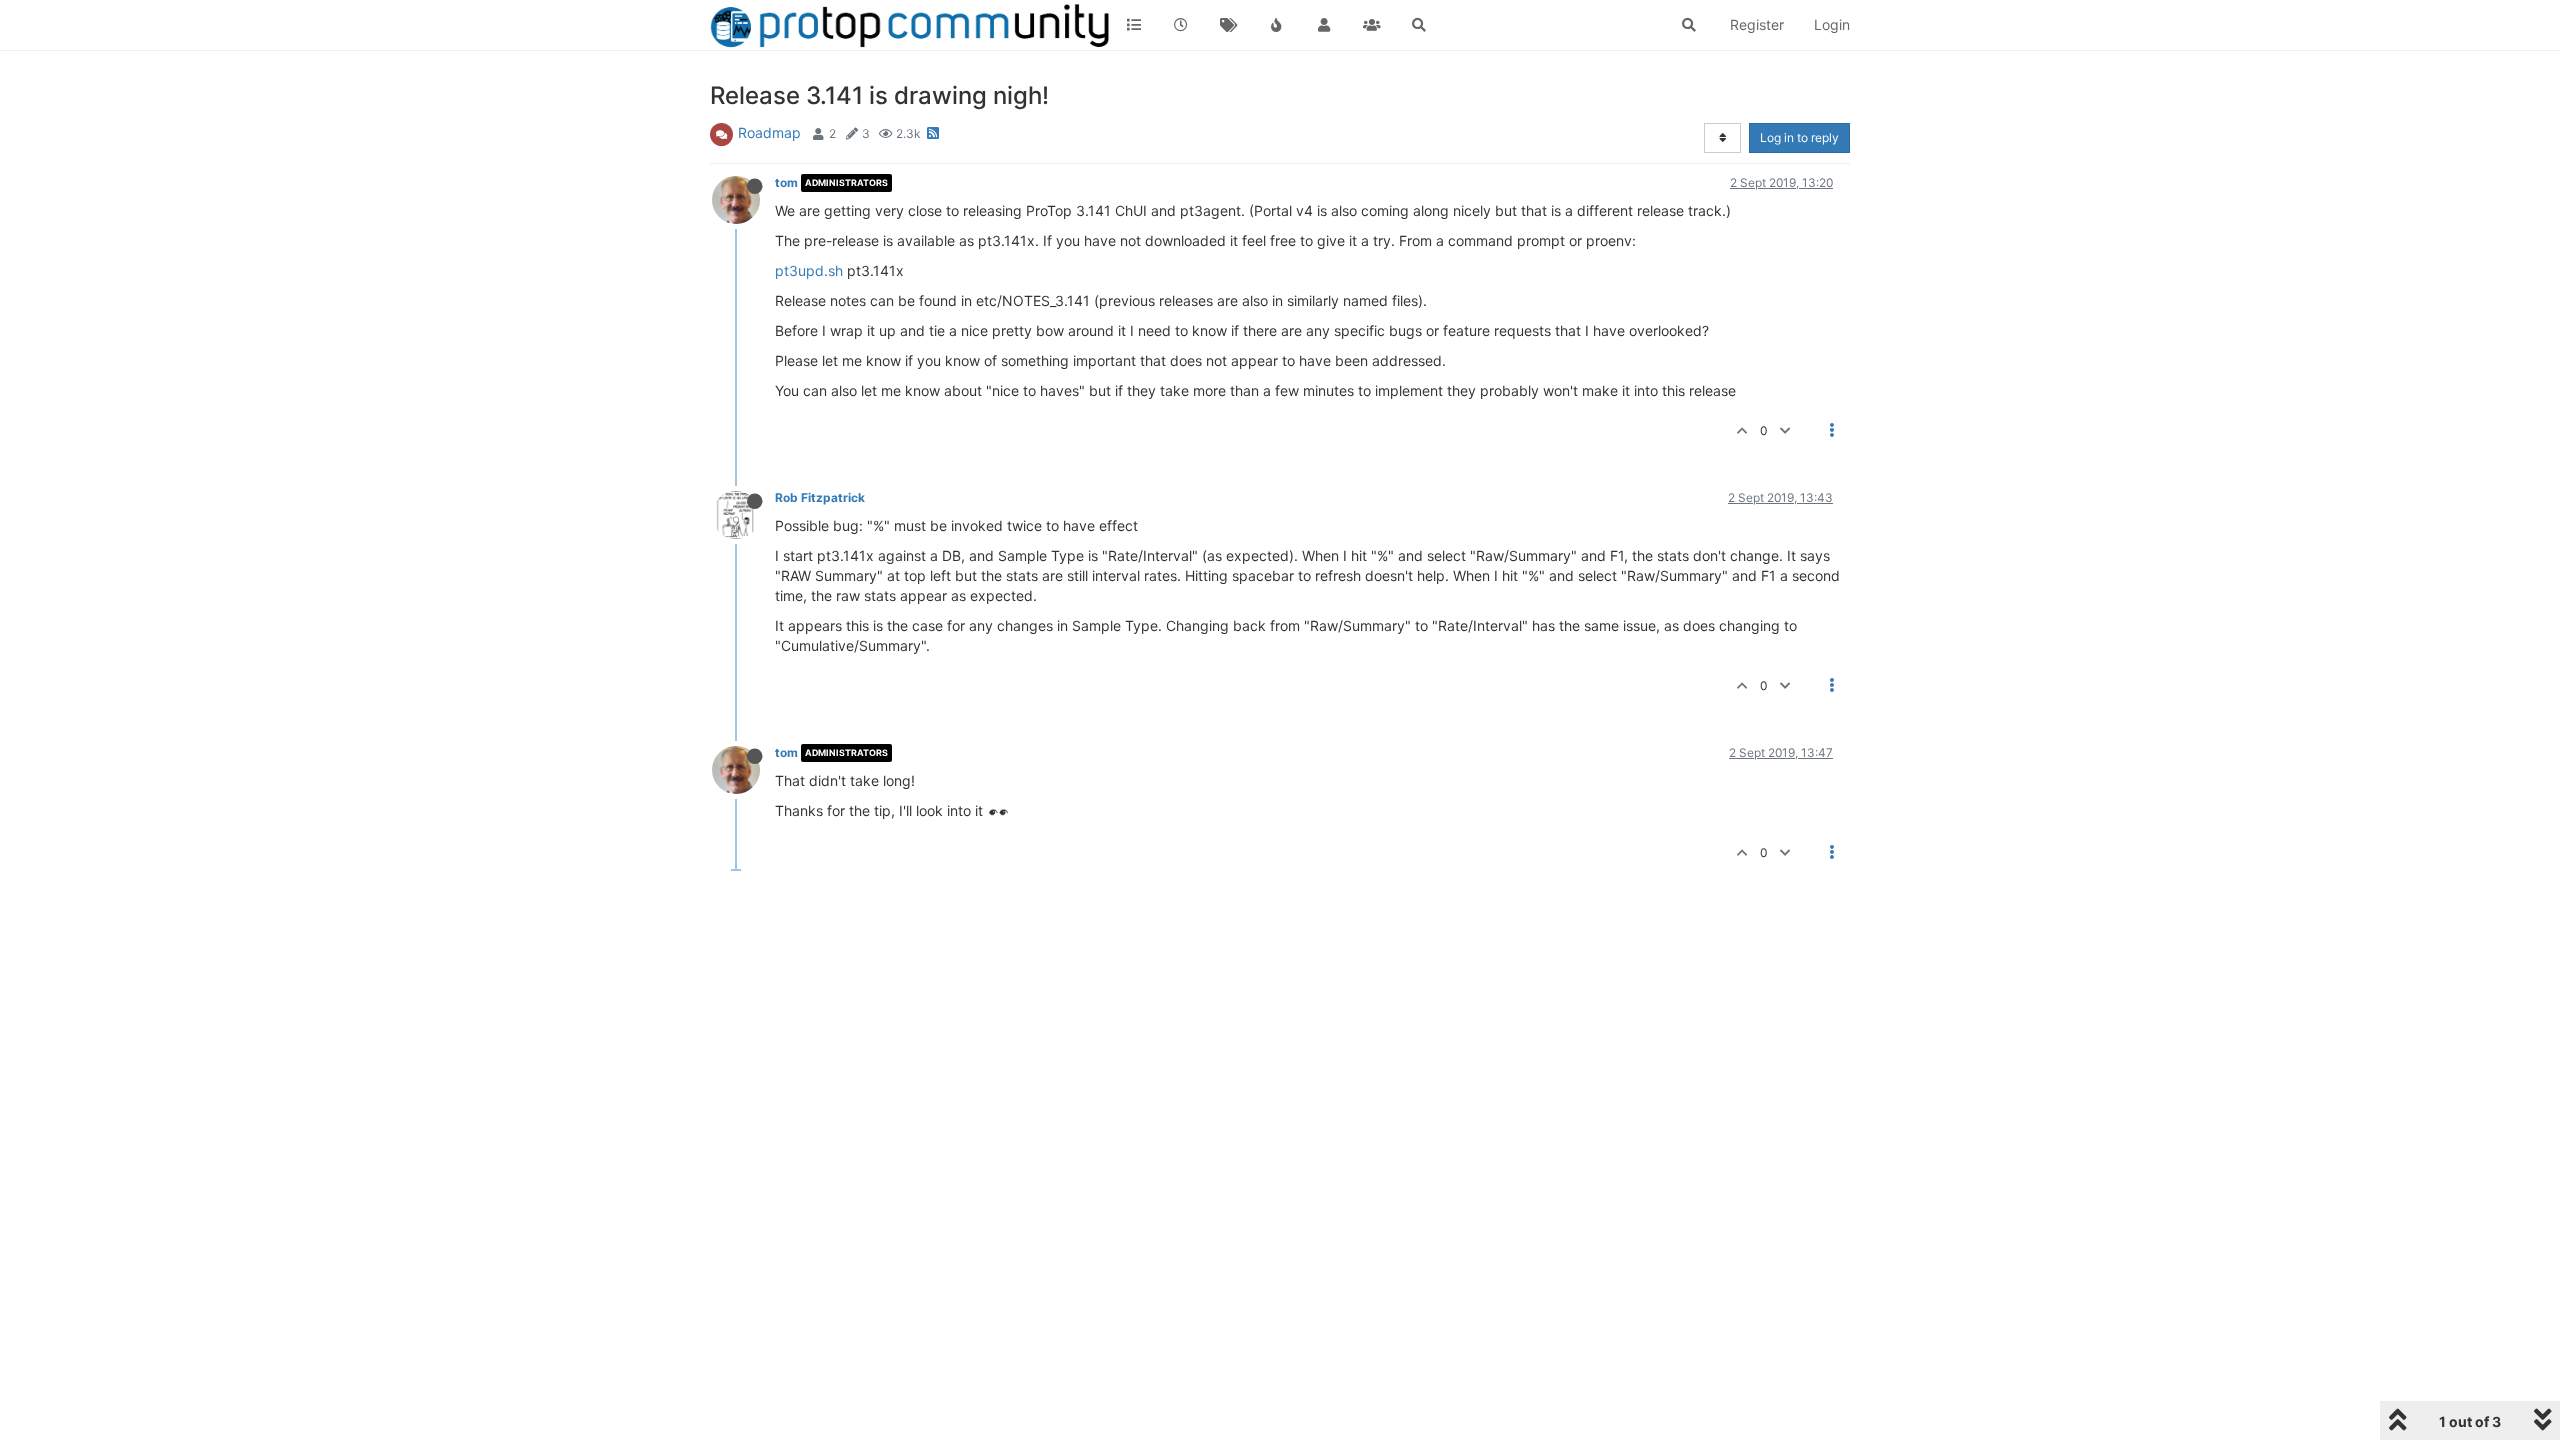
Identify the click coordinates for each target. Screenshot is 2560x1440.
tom (786, 182)
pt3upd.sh (809, 270)
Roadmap (769, 132)
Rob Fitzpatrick (820, 497)
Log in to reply (1799, 137)
